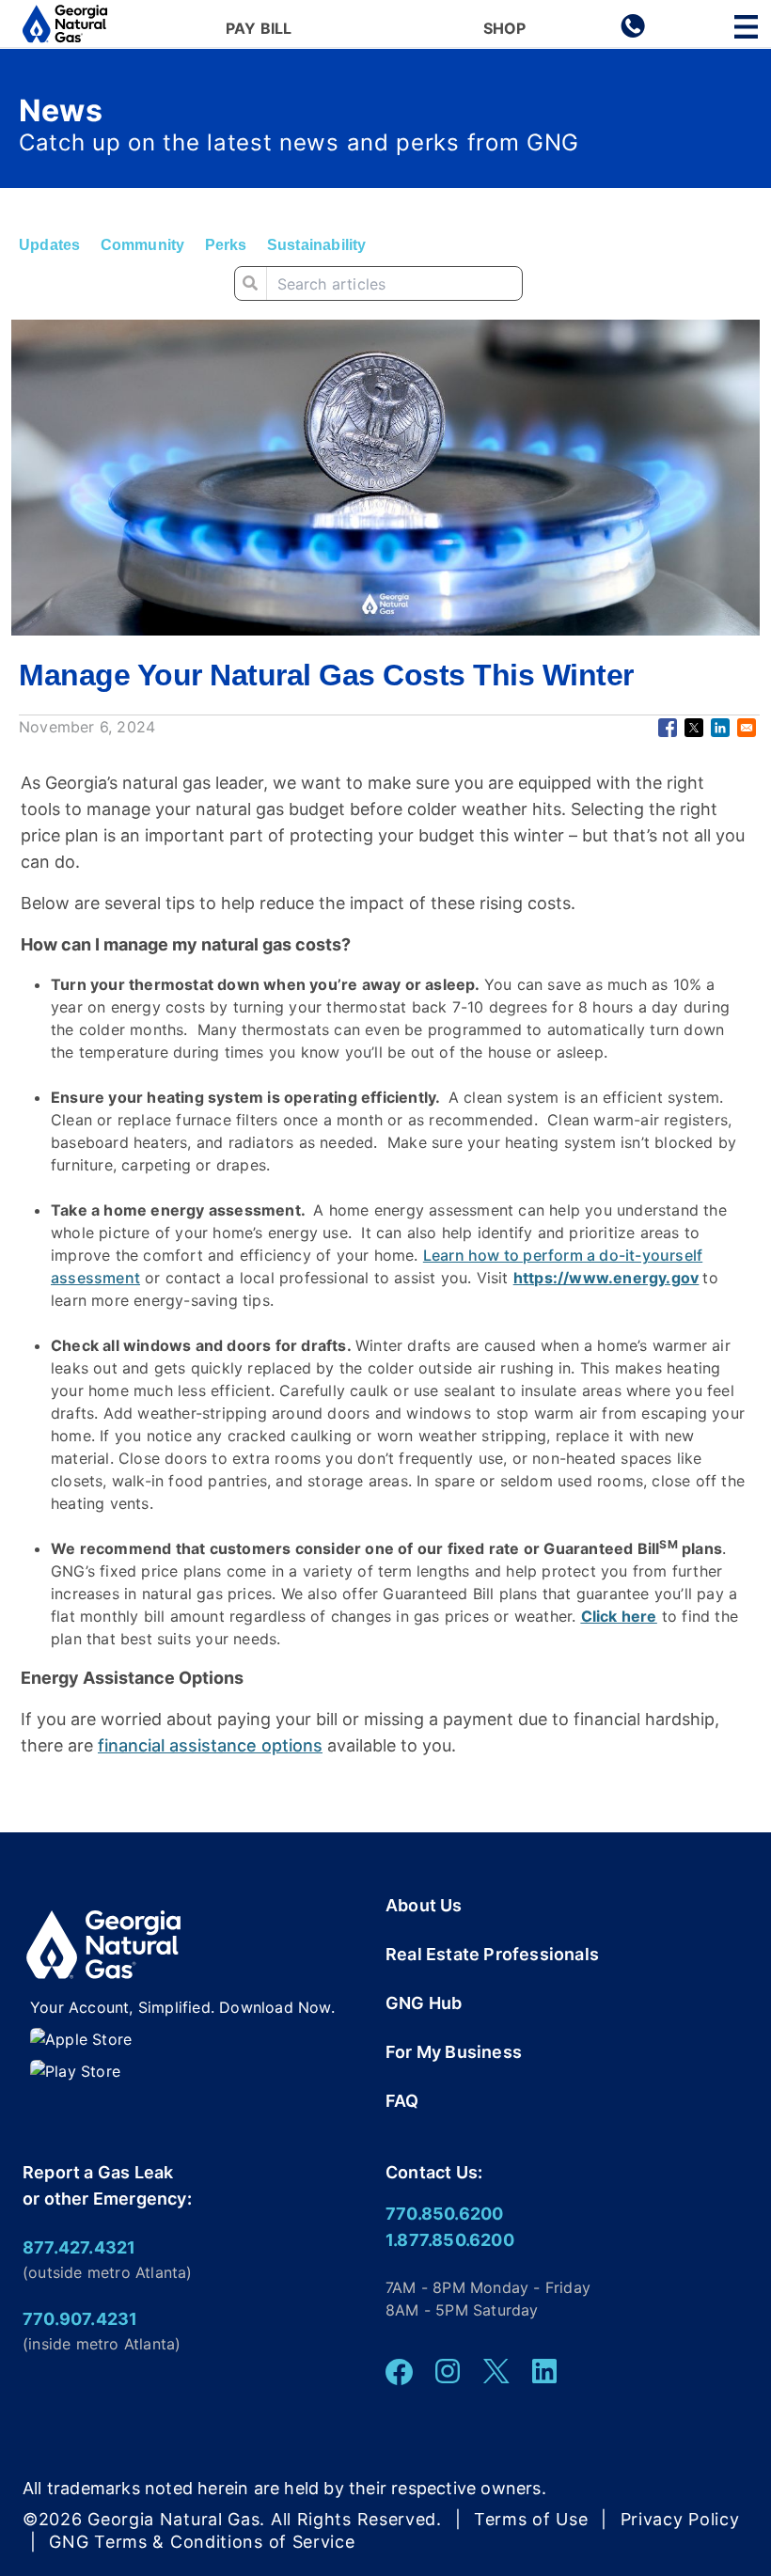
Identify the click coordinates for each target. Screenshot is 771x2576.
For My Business (454, 2052)
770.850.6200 (444, 2214)
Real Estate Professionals (492, 1954)
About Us (424, 1905)
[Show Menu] (746, 27)
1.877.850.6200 (450, 2240)
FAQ (402, 2101)
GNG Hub (424, 2003)
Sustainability (317, 245)
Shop (505, 30)
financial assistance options (210, 1745)
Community (143, 245)
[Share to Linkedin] (720, 728)
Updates (49, 245)
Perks (226, 245)
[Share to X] (694, 728)
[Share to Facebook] (668, 728)
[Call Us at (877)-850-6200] (633, 32)
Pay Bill (259, 30)
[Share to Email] (747, 728)
